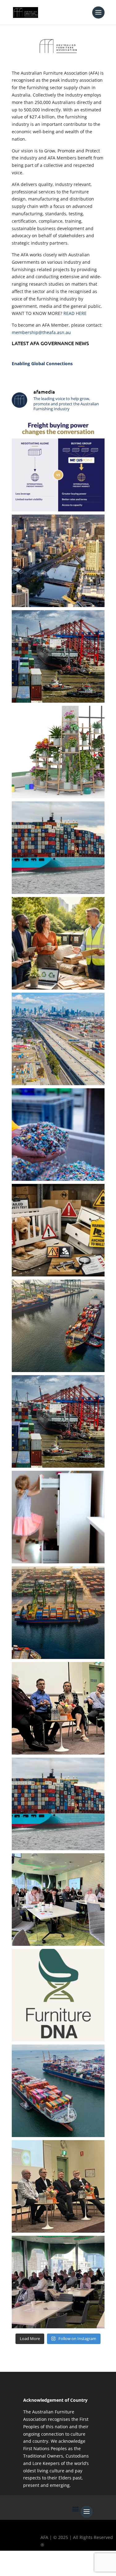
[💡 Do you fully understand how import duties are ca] (58, 1613)
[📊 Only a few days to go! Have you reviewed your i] (58, 656)
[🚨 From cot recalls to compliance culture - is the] (58, 1230)
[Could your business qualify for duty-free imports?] (58, 1421)
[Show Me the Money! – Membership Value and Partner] (58, 1708)
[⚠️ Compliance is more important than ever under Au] (58, 1326)
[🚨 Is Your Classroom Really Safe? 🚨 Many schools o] (58, 1517)
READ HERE (75, 313)
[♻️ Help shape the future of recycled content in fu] (58, 1135)
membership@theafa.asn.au (41, 332)
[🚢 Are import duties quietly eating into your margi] (58, 2091)
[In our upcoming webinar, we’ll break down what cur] (58, 1804)
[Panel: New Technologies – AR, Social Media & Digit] (58, 2282)
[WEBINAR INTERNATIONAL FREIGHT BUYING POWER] (58, 465)
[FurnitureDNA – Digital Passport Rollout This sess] (58, 1995)
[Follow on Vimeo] (79, 2566)
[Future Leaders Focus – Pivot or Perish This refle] (58, 1900)
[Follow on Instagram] (44, 2566)
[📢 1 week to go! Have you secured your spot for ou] (58, 848)
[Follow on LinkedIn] (62, 2566)
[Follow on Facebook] (8, 2566)
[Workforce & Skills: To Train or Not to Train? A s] (58, 2186)
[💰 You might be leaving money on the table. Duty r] (58, 1039)
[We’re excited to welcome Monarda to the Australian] (58, 752)
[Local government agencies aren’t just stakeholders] (58, 943)
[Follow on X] (26, 2566)
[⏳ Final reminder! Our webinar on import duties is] (58, 561)
